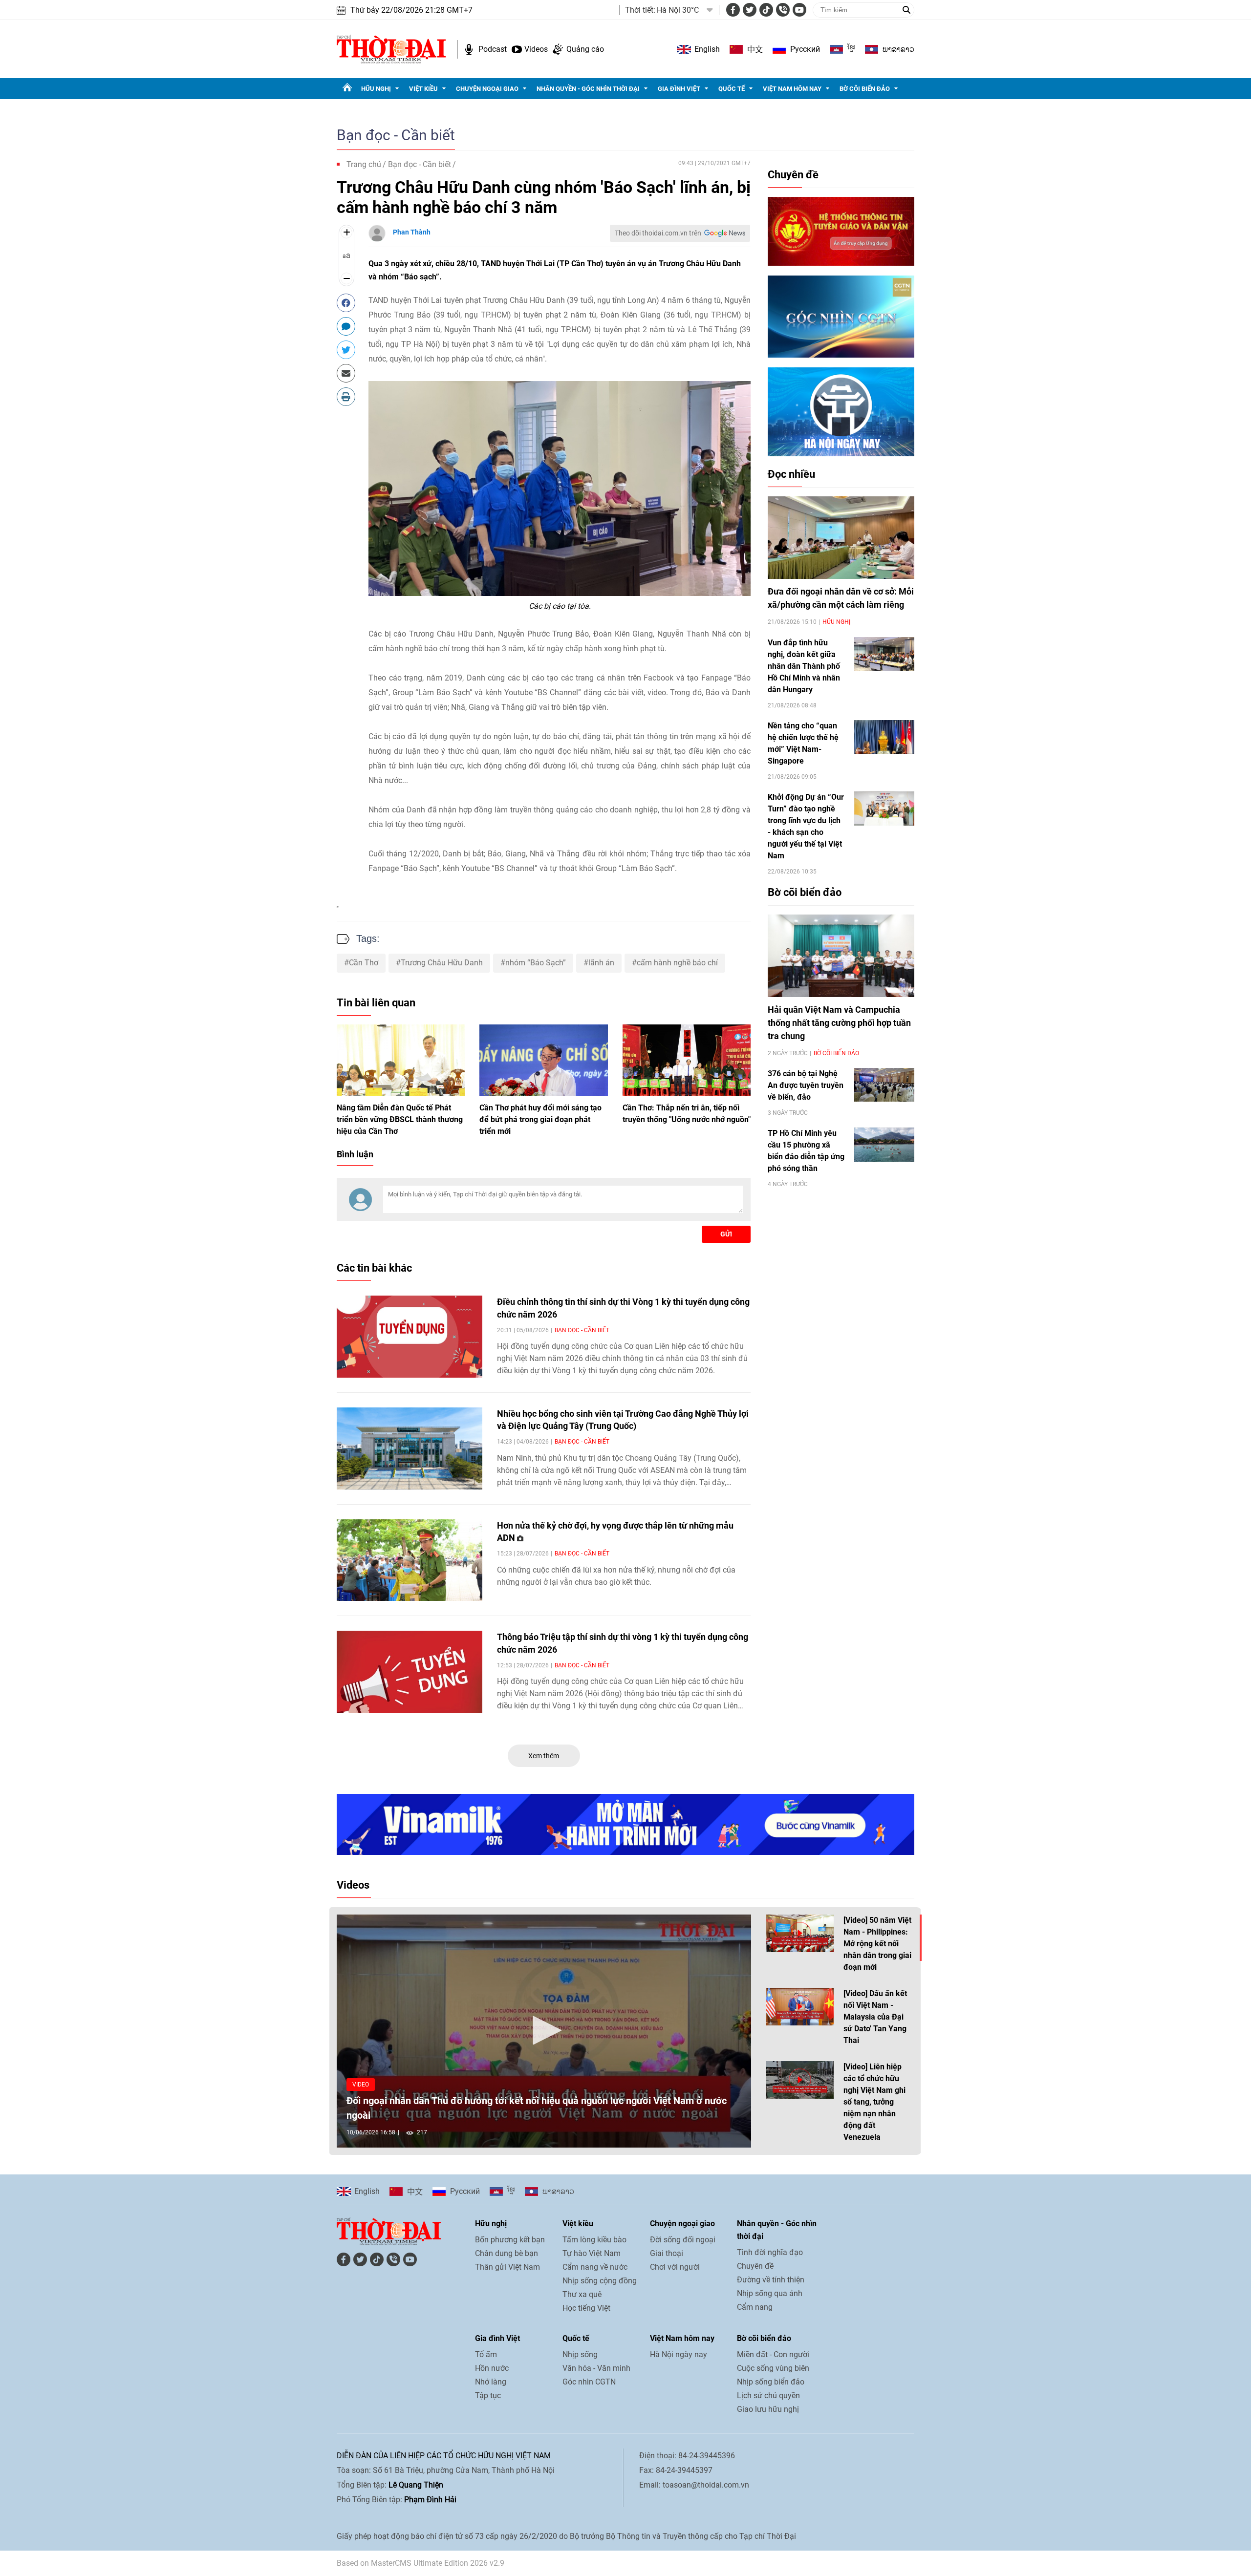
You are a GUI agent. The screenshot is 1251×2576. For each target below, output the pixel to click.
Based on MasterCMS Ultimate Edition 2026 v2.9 (421, 2563)
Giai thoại (667, 2253)
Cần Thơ (364, 963)
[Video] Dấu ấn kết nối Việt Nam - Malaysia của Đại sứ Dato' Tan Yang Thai (875, 2017)
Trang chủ (364, 164)
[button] (544, 2030)
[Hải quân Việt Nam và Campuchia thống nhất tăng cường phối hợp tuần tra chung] (841, 956)
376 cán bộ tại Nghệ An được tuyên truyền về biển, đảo (806, 1085)
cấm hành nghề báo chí (677, 963)
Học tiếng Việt (586, 2308)
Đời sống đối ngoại (683, 2240)
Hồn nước (492, 2368)
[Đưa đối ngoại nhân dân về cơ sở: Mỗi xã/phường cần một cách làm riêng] (841, 538)
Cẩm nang (755, 2307)
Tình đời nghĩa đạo (770, 2252)
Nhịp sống (580, 2354)
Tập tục (488, 2395)
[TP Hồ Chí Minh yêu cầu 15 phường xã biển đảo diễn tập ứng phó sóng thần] (884, 1144)
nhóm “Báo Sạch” (536, 963)
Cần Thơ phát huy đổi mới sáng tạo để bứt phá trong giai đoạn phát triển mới (540, 1119)
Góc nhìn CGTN (589, 2382)
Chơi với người (675, 2267)
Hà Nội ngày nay (679, 2354)
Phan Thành (412, 232)
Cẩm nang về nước (595, 2267)
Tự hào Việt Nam (592, 2253)
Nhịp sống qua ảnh (770, 2293)
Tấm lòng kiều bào (594, 2240)
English (707, 49)
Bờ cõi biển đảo (865, 89)
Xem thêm (544, 1756)
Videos (536, 49)
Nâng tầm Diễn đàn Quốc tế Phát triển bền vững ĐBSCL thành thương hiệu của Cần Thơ (400, 1119)
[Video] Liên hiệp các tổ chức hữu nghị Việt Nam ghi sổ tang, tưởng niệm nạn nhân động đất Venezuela (874, 2102)
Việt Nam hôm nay (792, 89)
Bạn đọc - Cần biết (396, 135)
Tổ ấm (486, 2354)
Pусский (805, 49)
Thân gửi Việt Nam (507, 2267)
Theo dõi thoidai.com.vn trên (658, 233)
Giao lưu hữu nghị (768, 2409)
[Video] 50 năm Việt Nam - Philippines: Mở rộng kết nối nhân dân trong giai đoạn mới (877, 1944)
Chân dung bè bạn (507, 2253)
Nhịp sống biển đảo (771, 2382)
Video (361, 2085)
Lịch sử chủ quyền (768, 2395)
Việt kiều (423, 89)
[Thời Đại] (391, 49)
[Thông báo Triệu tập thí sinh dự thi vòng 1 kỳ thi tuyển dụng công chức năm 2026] (410, 1672)
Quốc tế (732, 89)
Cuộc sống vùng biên (773, 2368)
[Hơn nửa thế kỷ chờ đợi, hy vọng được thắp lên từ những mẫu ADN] (410, 1560)
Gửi (726, 1234)
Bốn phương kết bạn (510, 2240)
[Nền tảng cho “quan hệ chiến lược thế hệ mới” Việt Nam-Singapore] (884, 737)
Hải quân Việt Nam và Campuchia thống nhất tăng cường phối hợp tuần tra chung (839, 1023)
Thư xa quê (582, 2294)
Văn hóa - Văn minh (596, 2368)
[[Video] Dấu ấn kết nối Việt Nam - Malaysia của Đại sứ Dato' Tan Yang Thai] (800, 2007)
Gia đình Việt (679, 89)
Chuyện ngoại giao (487, 89)
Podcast (493, 49)
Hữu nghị (376, 89)
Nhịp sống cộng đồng (600, 2281)
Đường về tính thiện (771, 2280)
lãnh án (601, 963)
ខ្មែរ (851, 49)
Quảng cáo (585, 49)
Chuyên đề (793, 175)
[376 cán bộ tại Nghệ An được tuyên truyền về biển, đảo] (884, 1085)
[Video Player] (544, 2031)
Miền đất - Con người (773, 2354)
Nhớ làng (491, 2382)
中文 (755, 49)
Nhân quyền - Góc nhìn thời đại (588, 89)
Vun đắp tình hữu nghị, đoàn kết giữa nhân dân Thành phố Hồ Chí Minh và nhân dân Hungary (804, 666)
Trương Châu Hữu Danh (442, 963)
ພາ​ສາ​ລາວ (898, 49)
